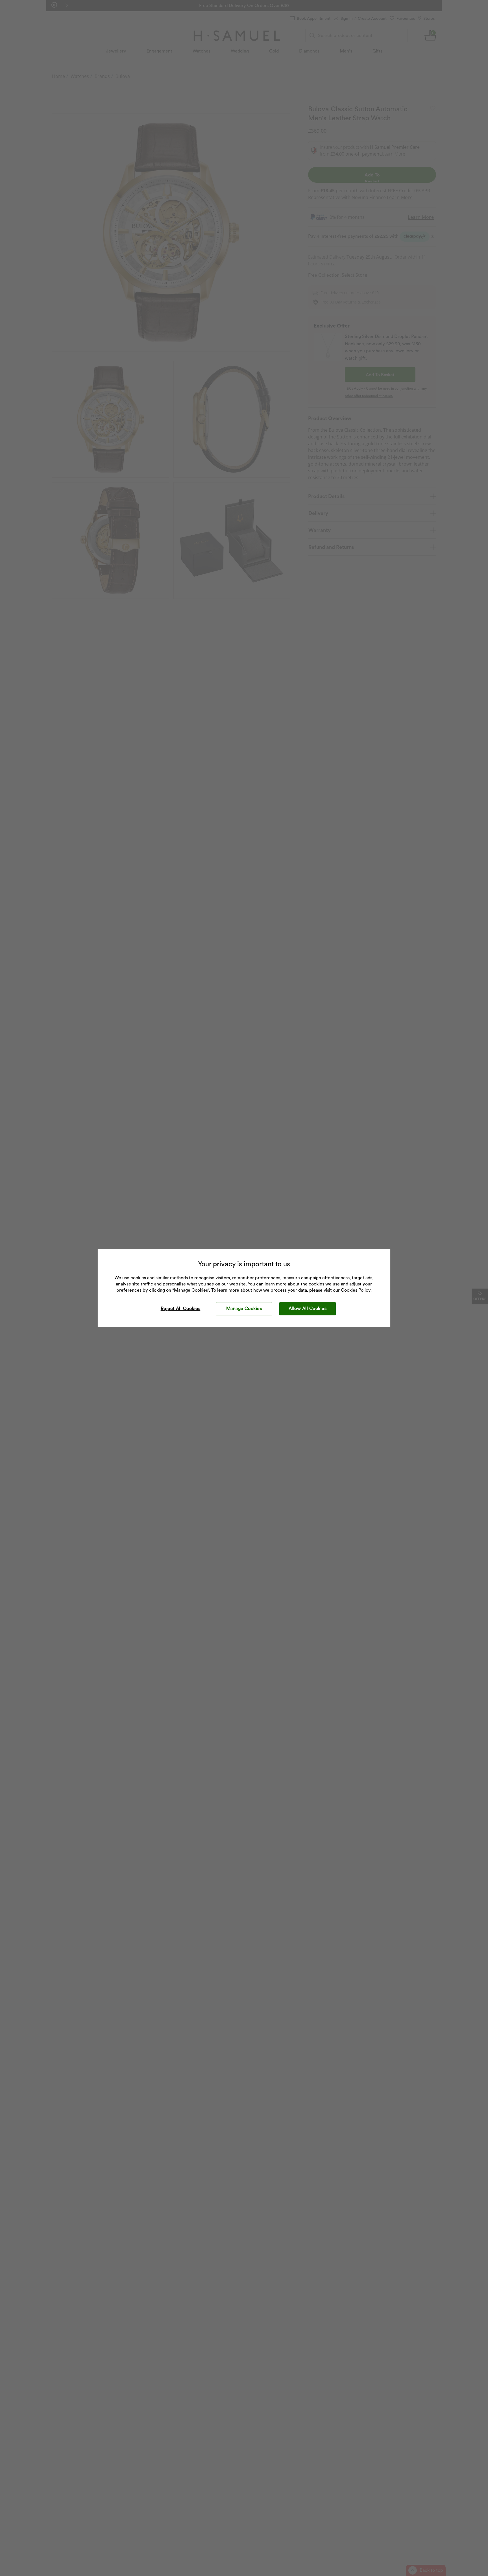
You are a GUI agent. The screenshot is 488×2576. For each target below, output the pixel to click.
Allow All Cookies (308, 1308)
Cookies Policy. (356, 1290)
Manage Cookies (244, 1308)
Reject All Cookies (181, 1308)
